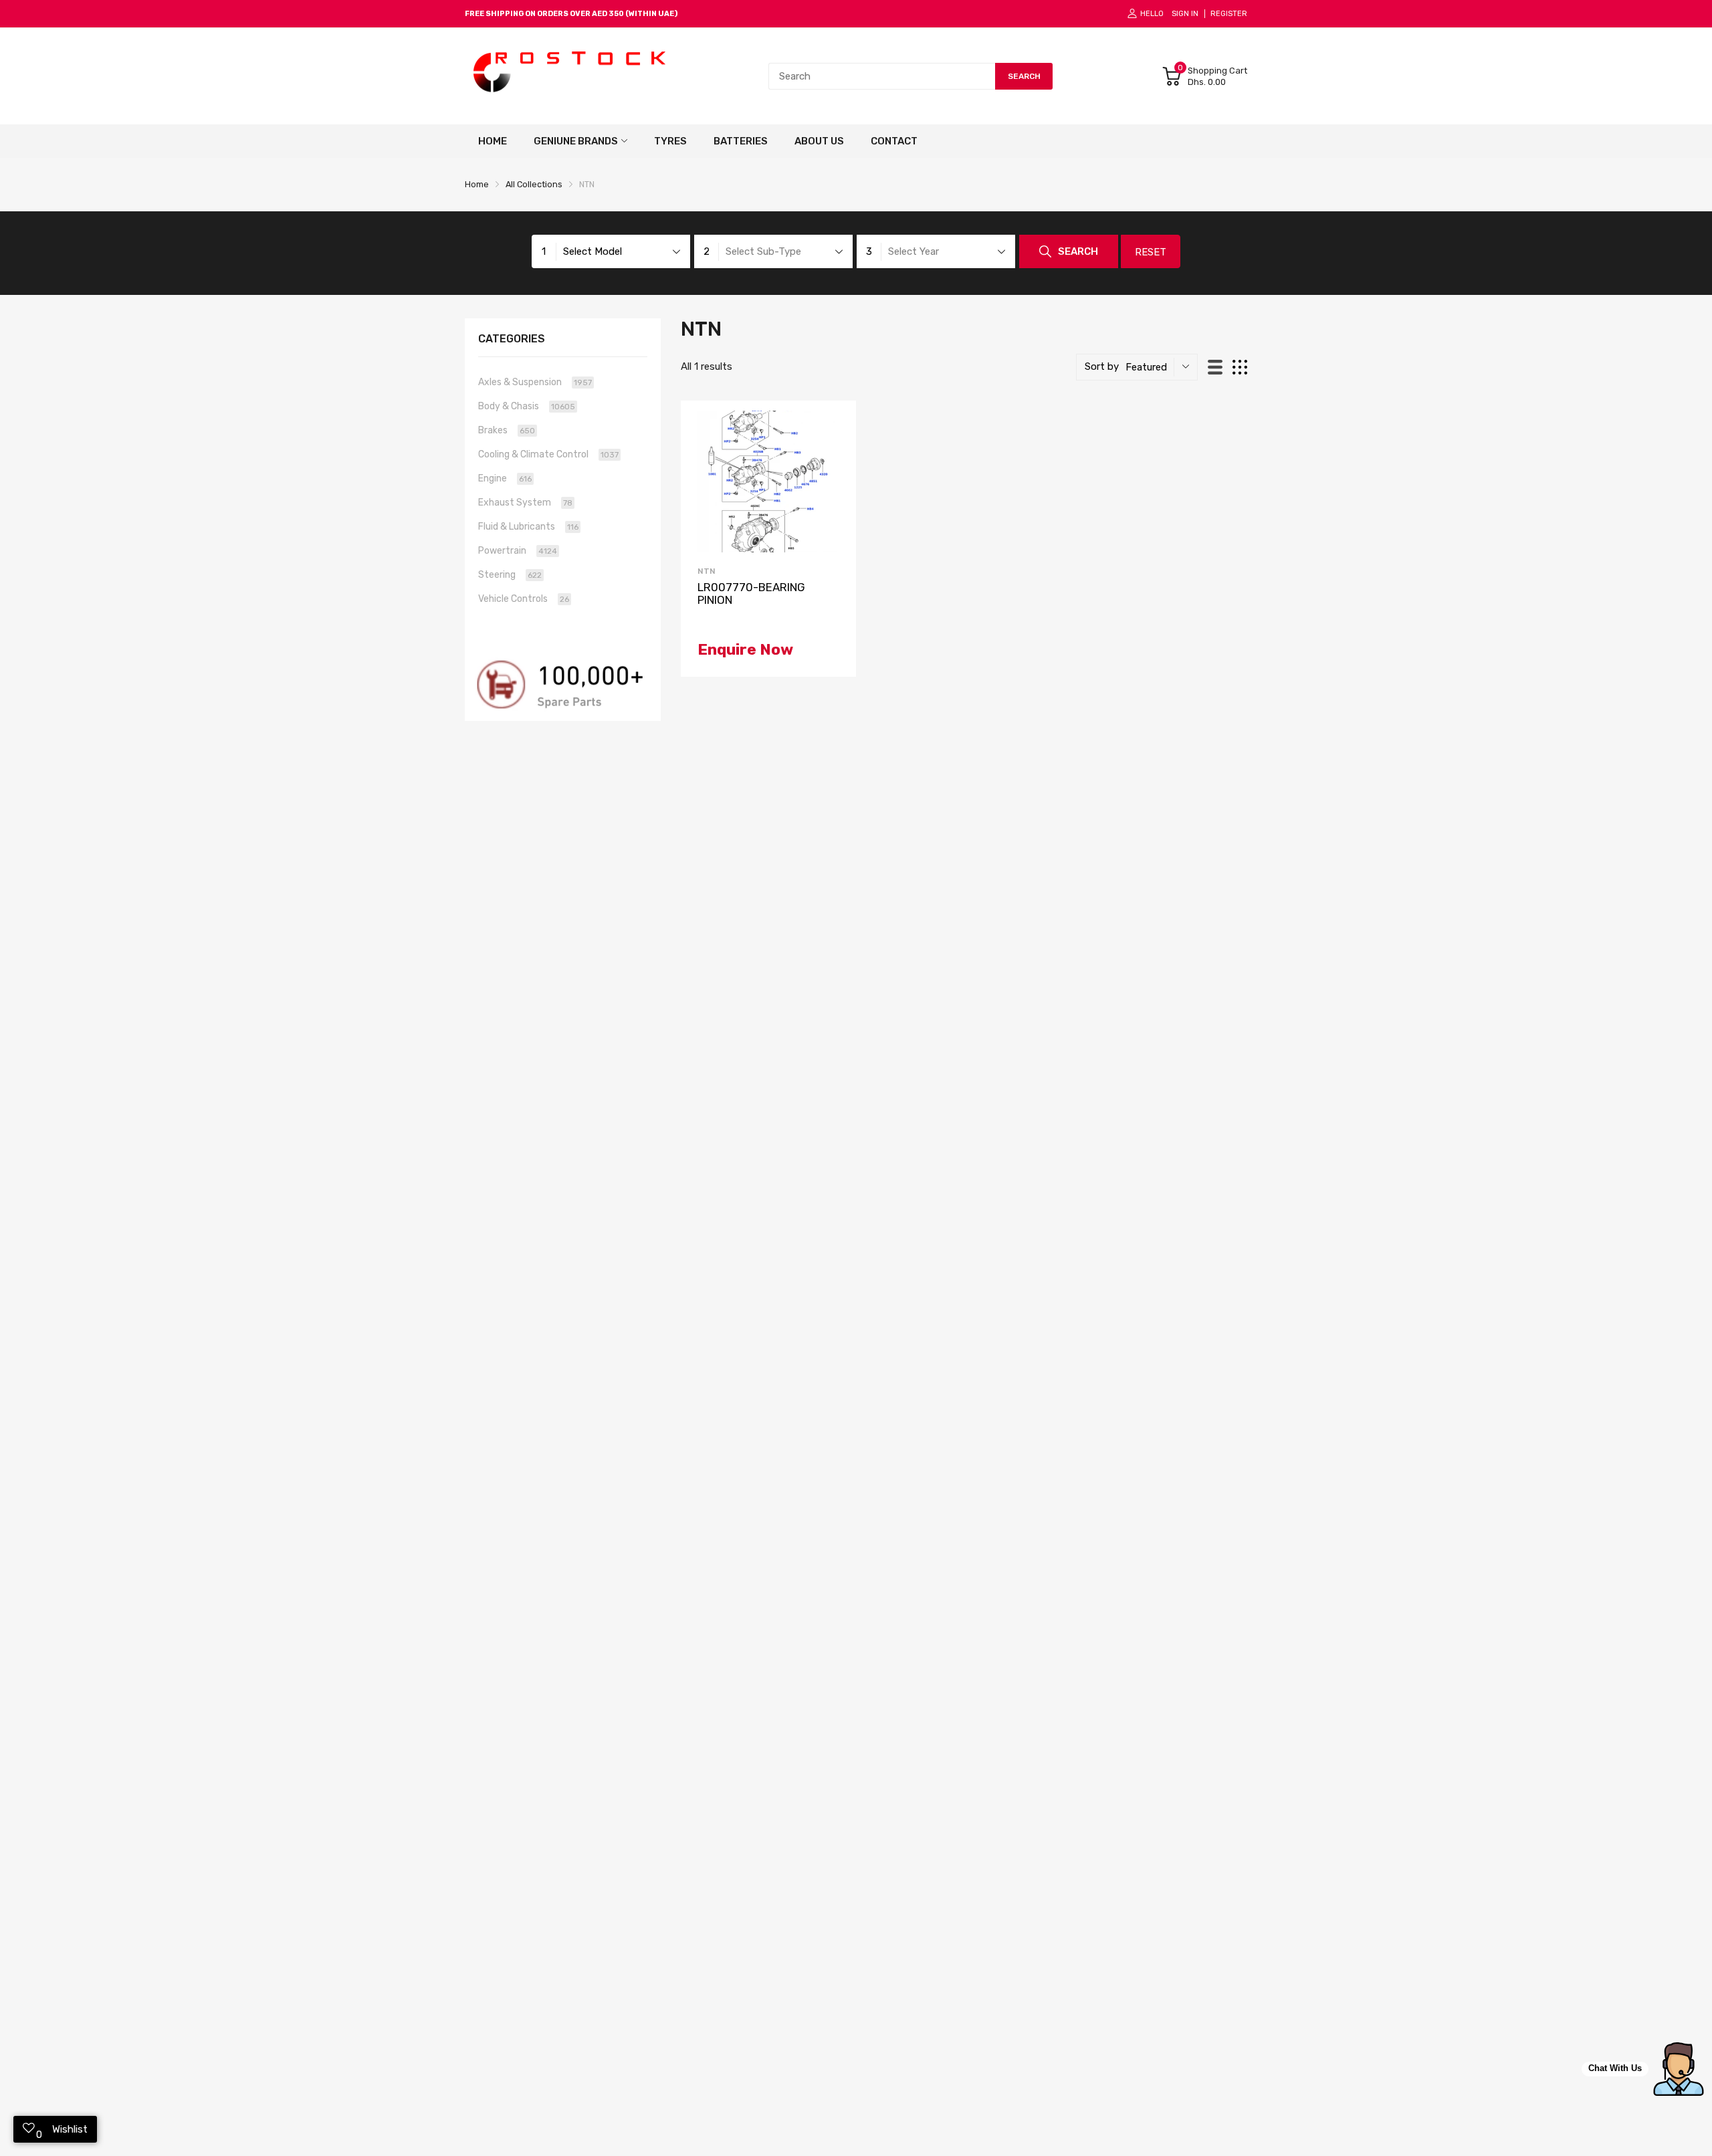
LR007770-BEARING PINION (751, 594)
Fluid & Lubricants (528, 527)
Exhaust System (525, 503)
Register (1229, 14)
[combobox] (882, 76)
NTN (707, 571)
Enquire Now (745, 649)
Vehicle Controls (524, 599)
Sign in (1185, 14)
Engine (505, 478)
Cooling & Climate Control (548, 454)
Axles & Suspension (535, 382)
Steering (510, 575)
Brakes (507, 430)
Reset (1151, 252)
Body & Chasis (527, 406)
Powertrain (518, 551)
